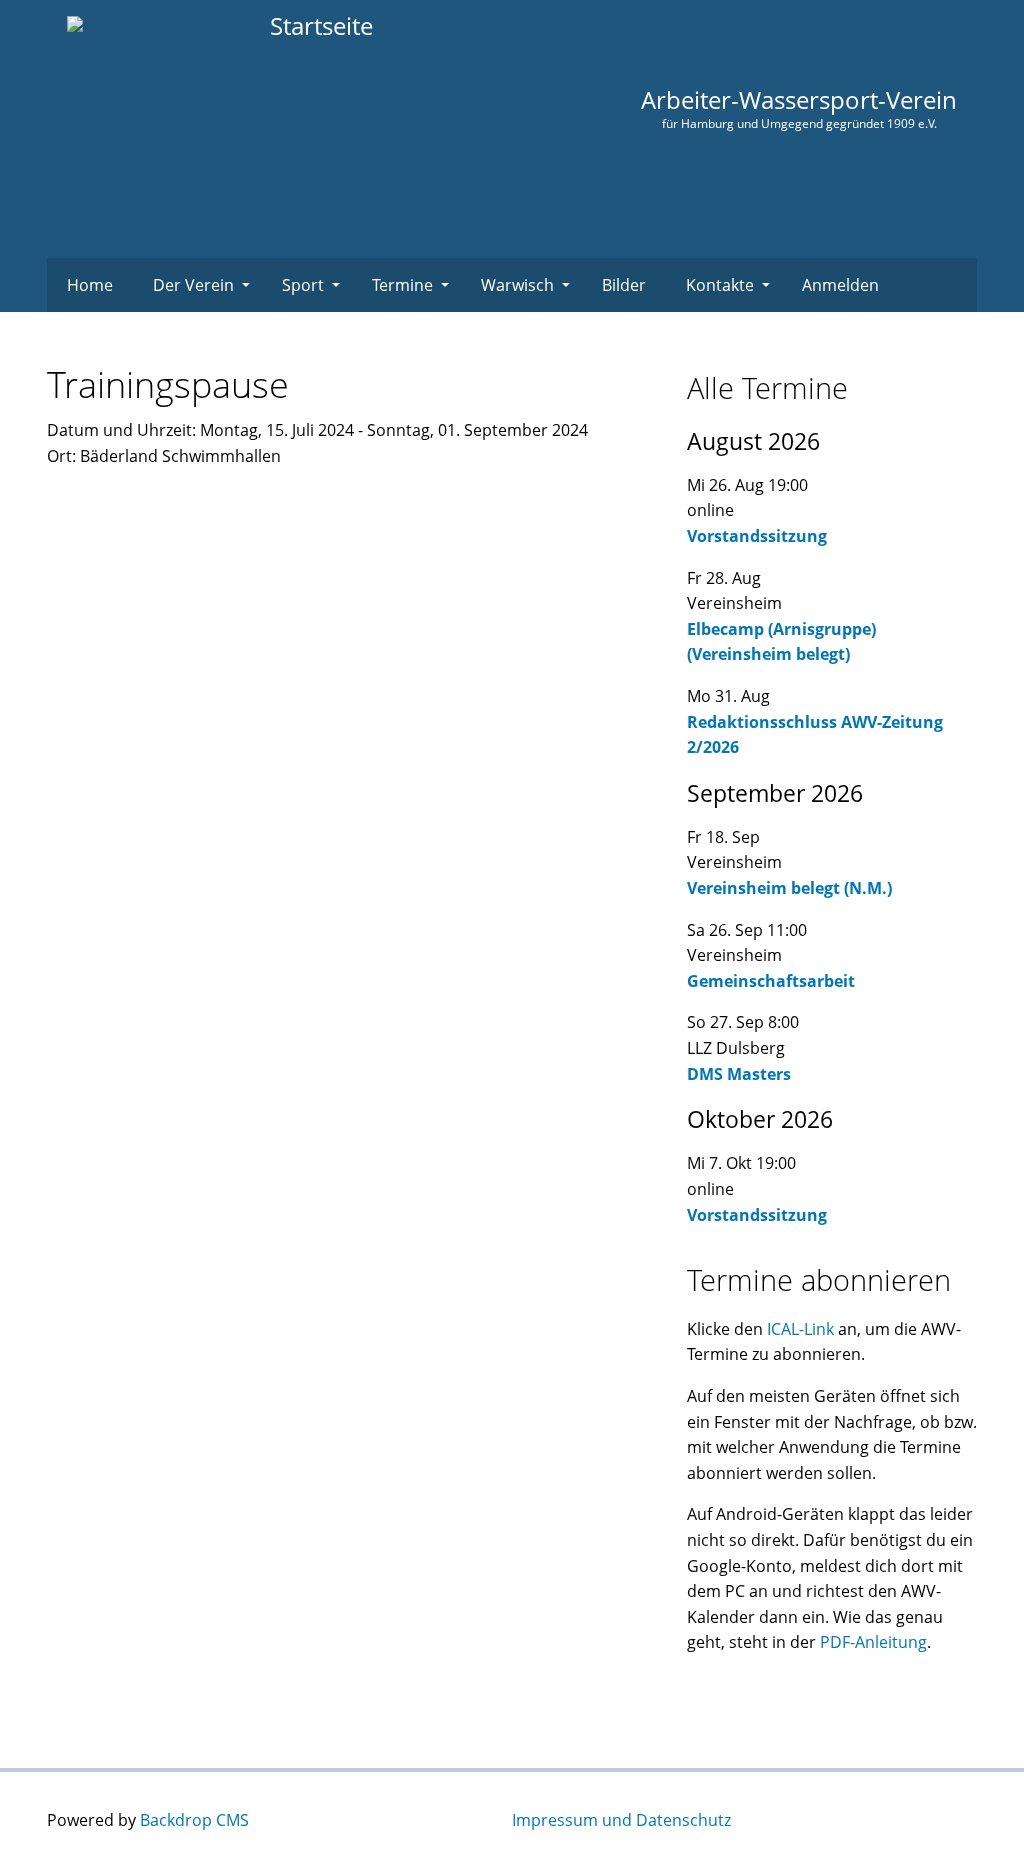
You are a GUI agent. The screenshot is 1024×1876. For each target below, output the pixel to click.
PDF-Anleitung (873, 1642)
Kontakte (720, 285)
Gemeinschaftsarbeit (771, 981)
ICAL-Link (800, 1329)
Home (90, 285)
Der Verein (193, 285)
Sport (303, 285)
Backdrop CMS (194, 1820)
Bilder (624, 285)
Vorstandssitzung (757, 536)
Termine (402, 285)
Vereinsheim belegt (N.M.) (789, 888)
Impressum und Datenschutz (621, 1820)
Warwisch (517, 285)
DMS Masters (739, 1074)
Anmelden (840, 285)
